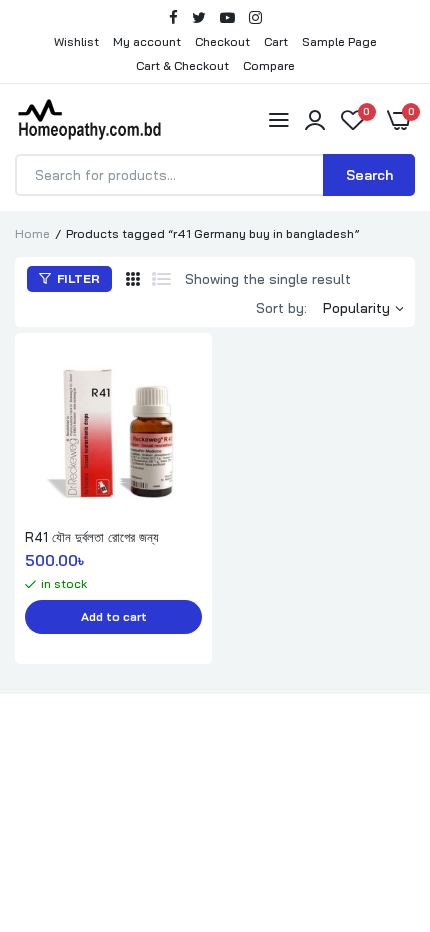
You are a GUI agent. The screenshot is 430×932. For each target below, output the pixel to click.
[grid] (133, 279)
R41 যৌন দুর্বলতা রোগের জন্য (92, 537)
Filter (77, 278)
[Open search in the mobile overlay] (215, 175)
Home (32, 233)
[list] (161, 279)
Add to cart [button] (114, 616)
